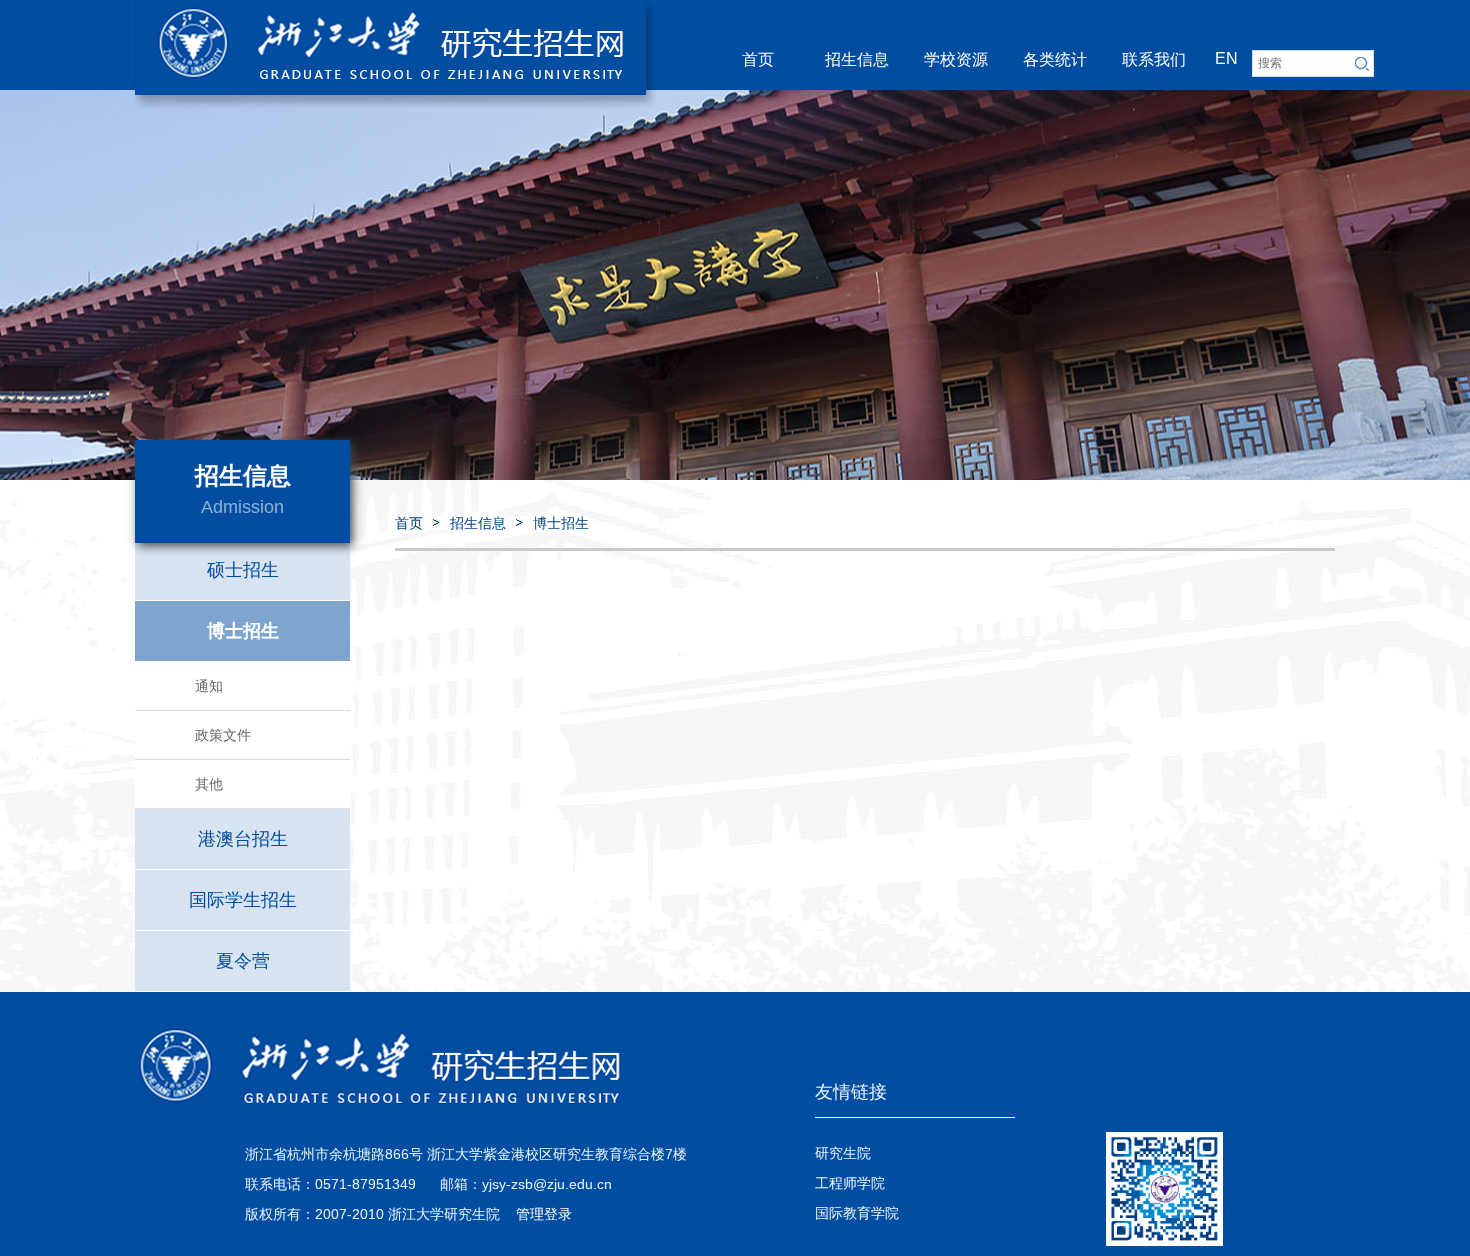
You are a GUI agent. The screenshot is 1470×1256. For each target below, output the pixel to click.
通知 (209, 686)
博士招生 (561, 523)
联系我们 (1154, 59)
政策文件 (223, 735)
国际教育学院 (857, 1213)
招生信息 (857, 59)
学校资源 (956, 59)
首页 (758, 59)
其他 (209, 784)
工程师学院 (850, 1183)
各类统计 (1055, 59)
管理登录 (544, 1214)
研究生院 (843, 1153)
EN (1226, 58)
